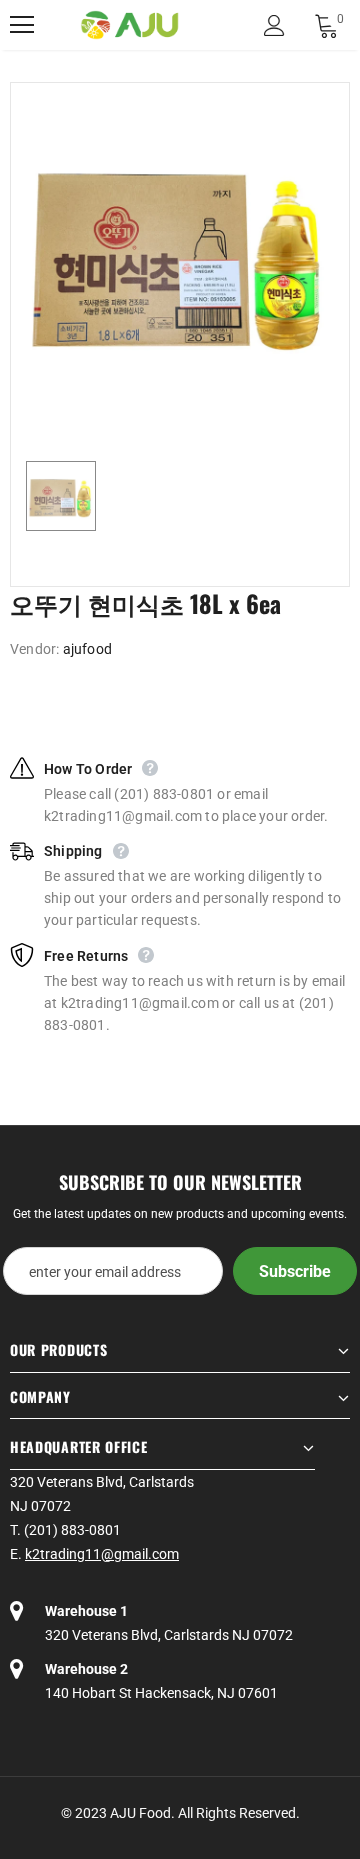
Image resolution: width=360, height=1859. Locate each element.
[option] (180, 252)
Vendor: (34, 649)
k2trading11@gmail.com (102, 1554)
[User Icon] (274, 25)
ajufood (87, 649)
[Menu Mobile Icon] (22, 25)
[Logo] (130, 25)
